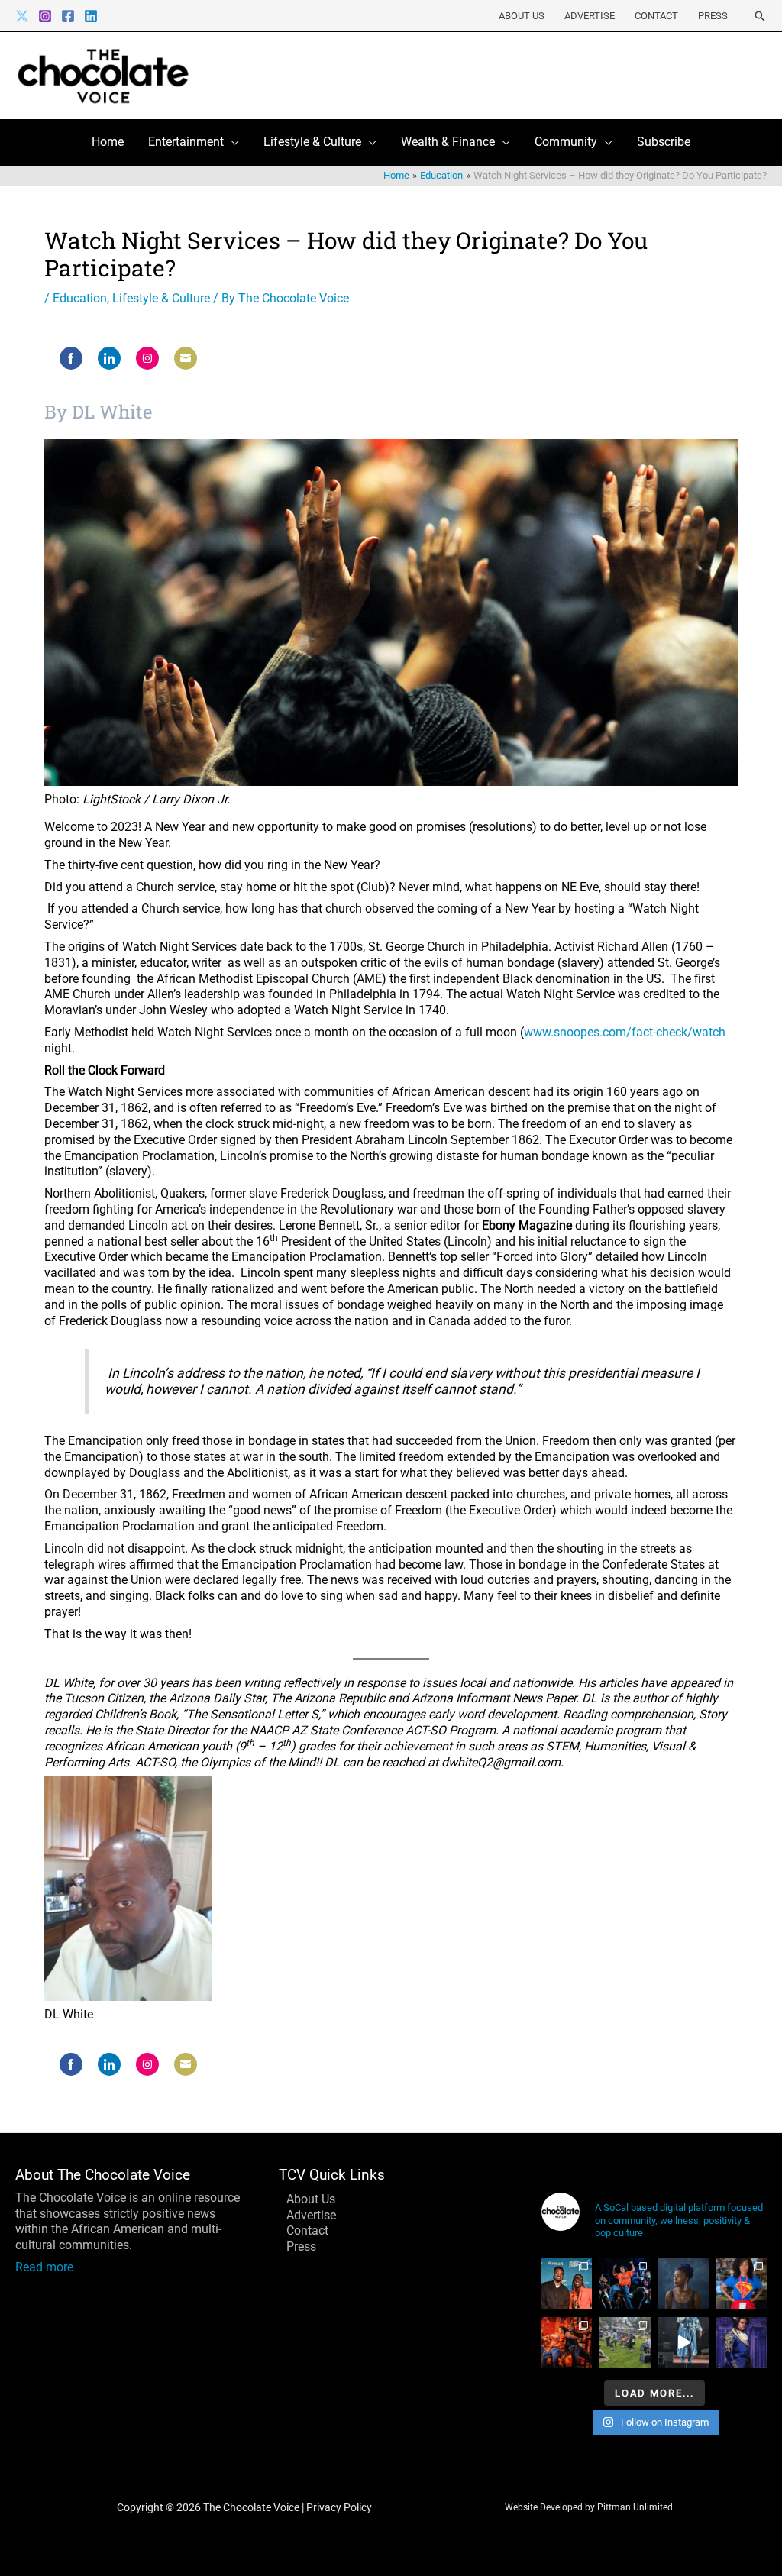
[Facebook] (68, 16)
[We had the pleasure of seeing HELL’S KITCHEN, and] (625, 2283)
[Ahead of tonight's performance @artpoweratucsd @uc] (683, 2283)
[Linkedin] (91, 16)
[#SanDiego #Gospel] (683, 2342)
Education (80, 298)
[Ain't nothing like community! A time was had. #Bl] (625, 2342)
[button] (760, 16)
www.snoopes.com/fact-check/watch (625, 1032)
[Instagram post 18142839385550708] (742, 2342)
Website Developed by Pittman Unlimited (589, 2507)
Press (713, 16)
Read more (44, 2267)
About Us (522, 16)
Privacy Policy (339, 2507)
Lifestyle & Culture (161, 298)
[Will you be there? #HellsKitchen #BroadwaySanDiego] (567, 2342)
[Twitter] (22, 16)
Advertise (590, 16)
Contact (656, 16)
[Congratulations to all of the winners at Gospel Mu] (567, 2283)
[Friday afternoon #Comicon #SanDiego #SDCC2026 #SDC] (742, 2283)
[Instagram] (45, 16)
